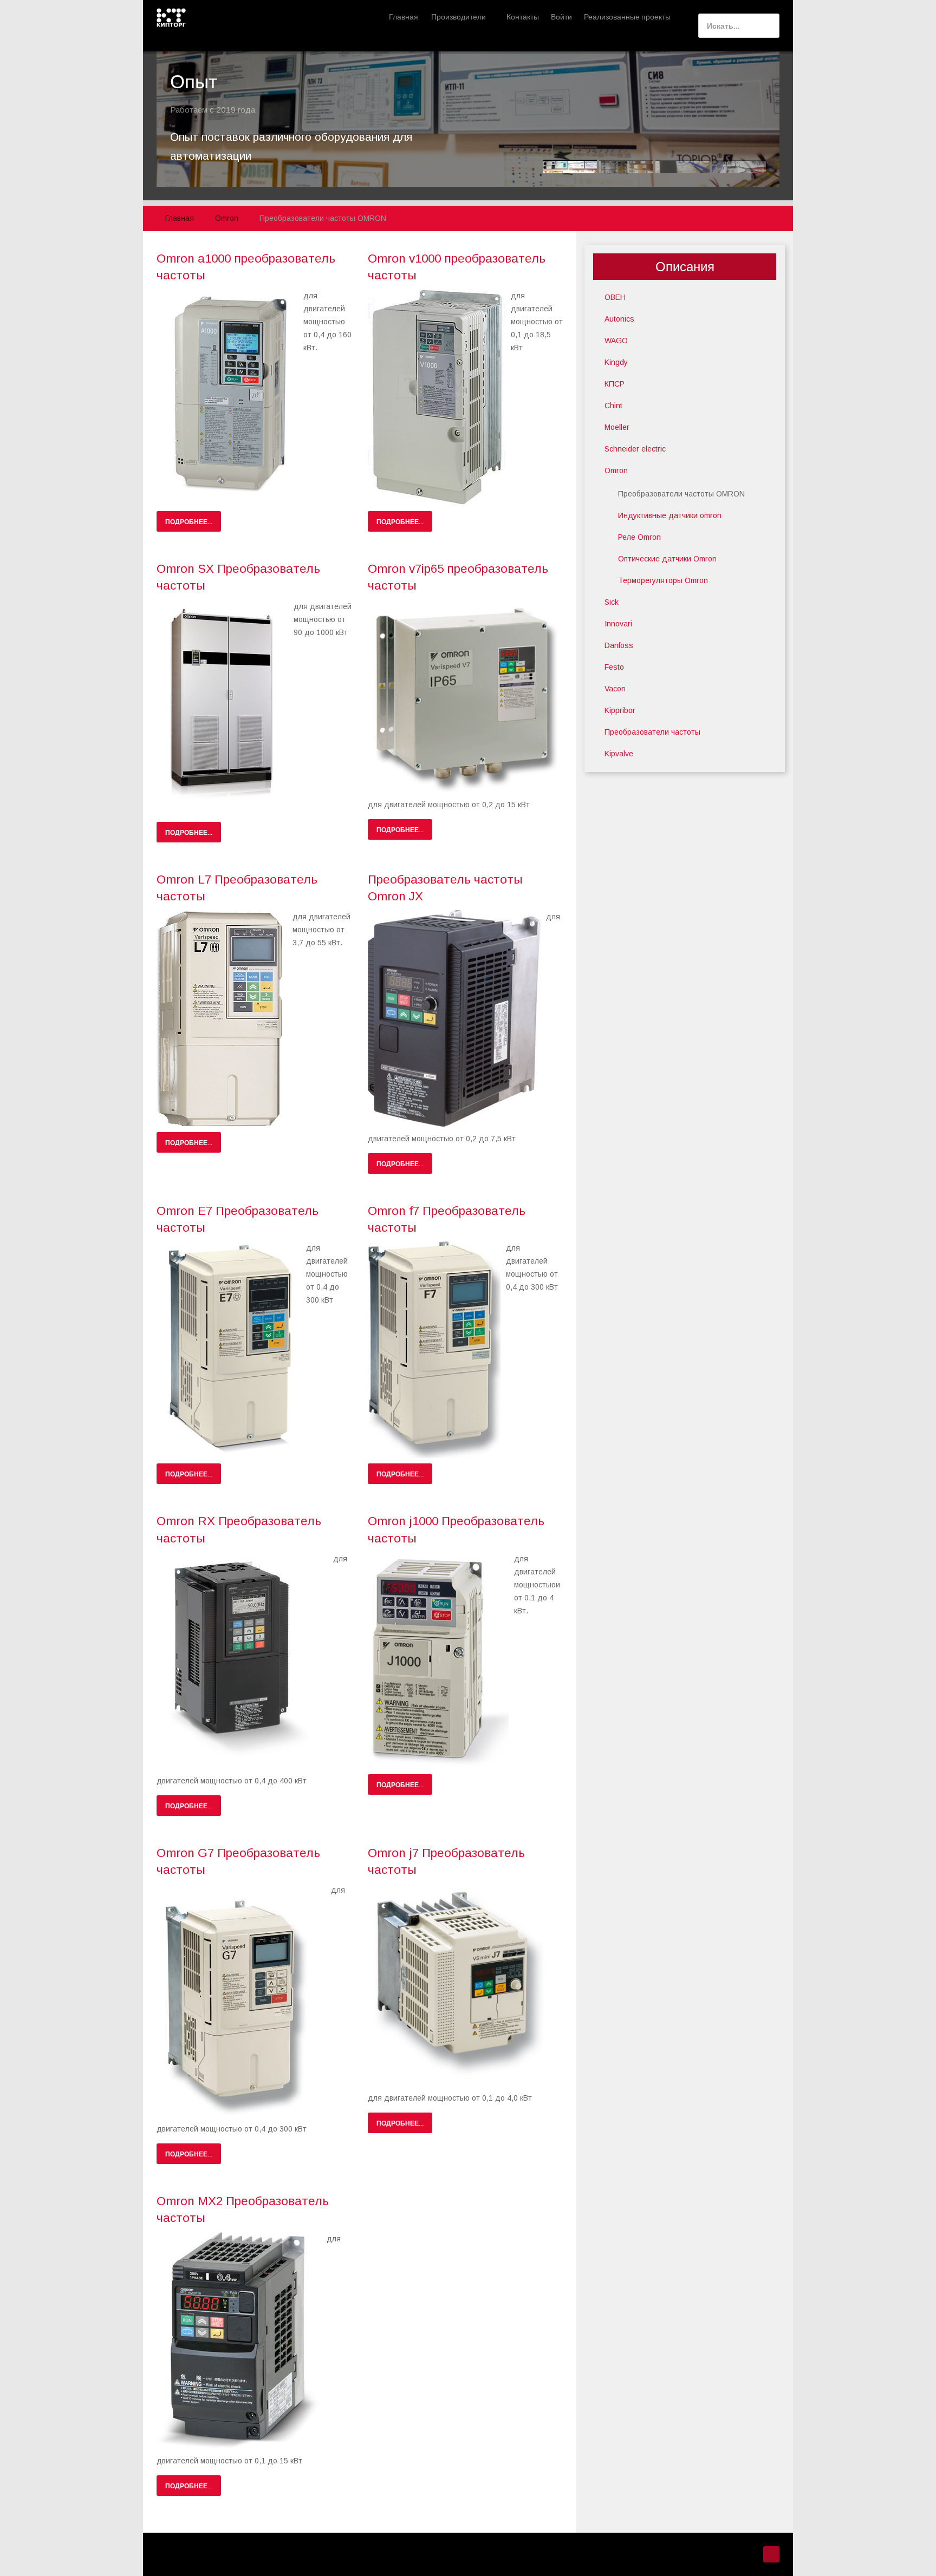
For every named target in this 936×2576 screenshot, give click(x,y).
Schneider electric (635, 449)
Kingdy (616, 362)
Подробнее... (189, 521)
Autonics (619, 319)
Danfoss (619, 645)
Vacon (615, 689)
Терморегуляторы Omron (663, 580)
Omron (616, 470)
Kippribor (620, 710)
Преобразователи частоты (652, 732)
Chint (613, 406)
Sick (612, 602)
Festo (614, 667)
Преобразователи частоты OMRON (681, 494)
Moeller (617, 427)
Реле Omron (639, 537)
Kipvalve (619, 754)
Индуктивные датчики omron (670, 515)
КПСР (615, 384)
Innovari (618, 624)
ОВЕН (615, 297)
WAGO (616, 341)
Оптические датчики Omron (667, 559)
